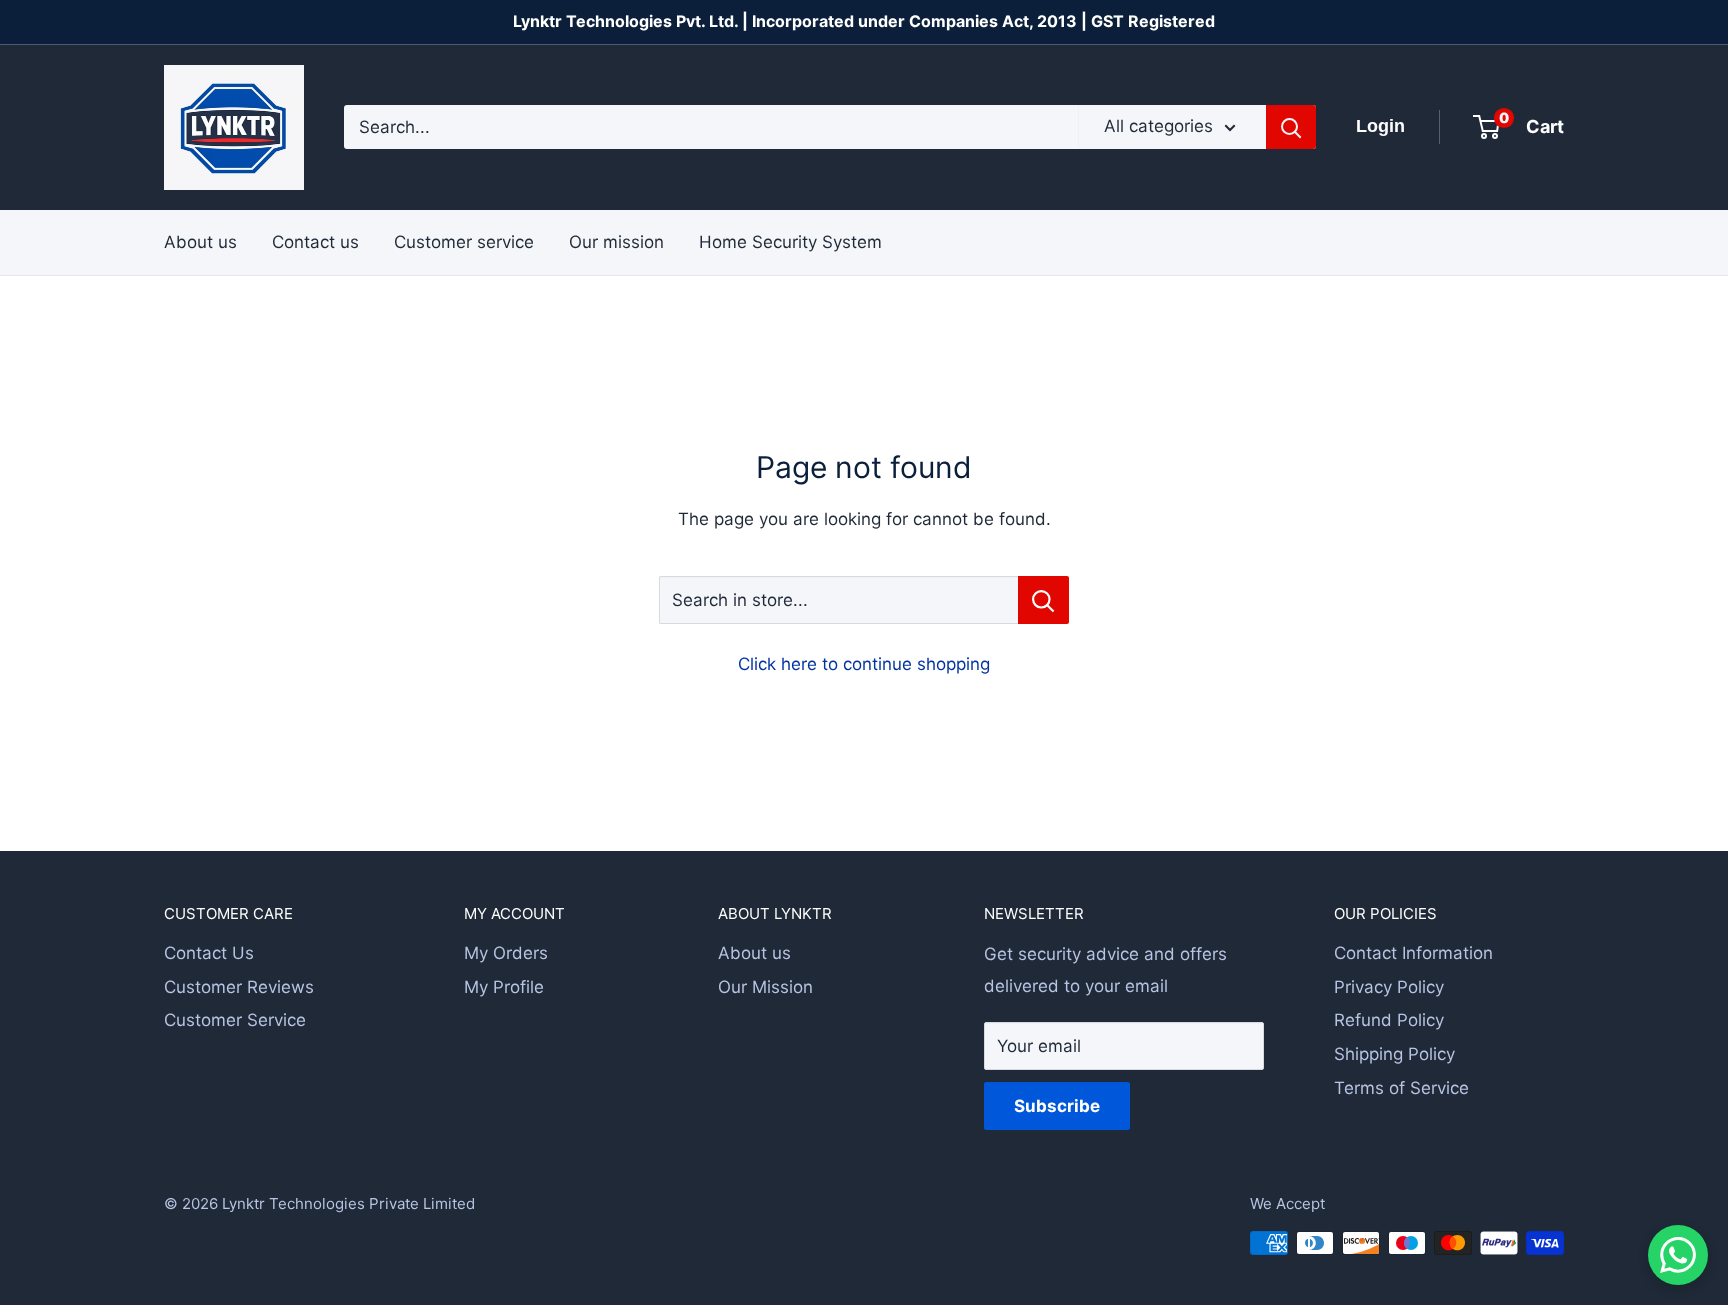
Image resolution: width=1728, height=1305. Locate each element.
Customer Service (235, 1020)
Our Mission (765, 987)
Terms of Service (1401, 1088)
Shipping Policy (1394, 1054)
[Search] (1291, 127)
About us (200, 241)
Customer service (464, 241)
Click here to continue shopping (864, 664)
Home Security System (790, 241)
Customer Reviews (239, 987)
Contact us (315, 241)
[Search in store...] (1043, 600)
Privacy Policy (1389, 987)
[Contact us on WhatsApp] (1678, 1255)
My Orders (506, 953)
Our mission (616, 241)
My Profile (504, 987)
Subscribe (1057, 1106)
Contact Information (1413, 953)
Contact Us (209, 953)
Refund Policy (1389, 1020)
